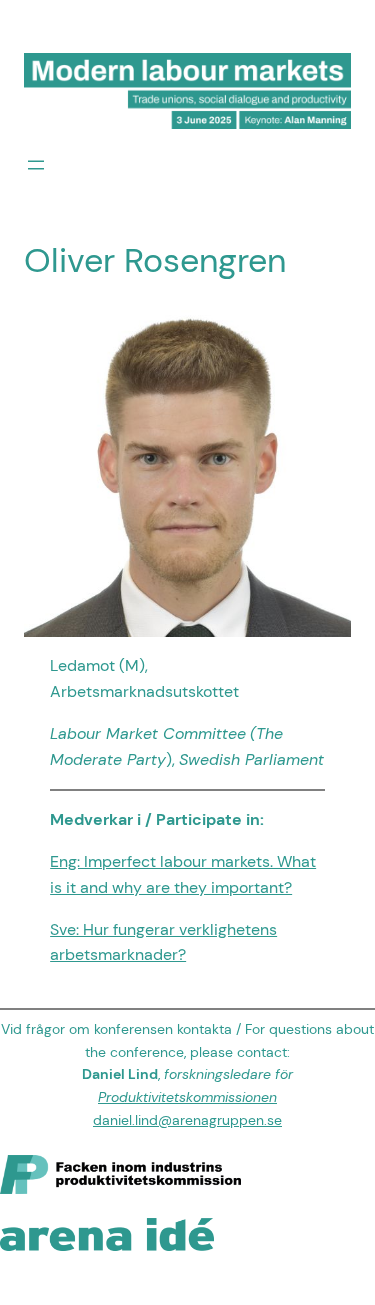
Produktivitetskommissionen (187, 1097)
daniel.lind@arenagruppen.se (187, 1120)
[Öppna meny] (36, 165)
